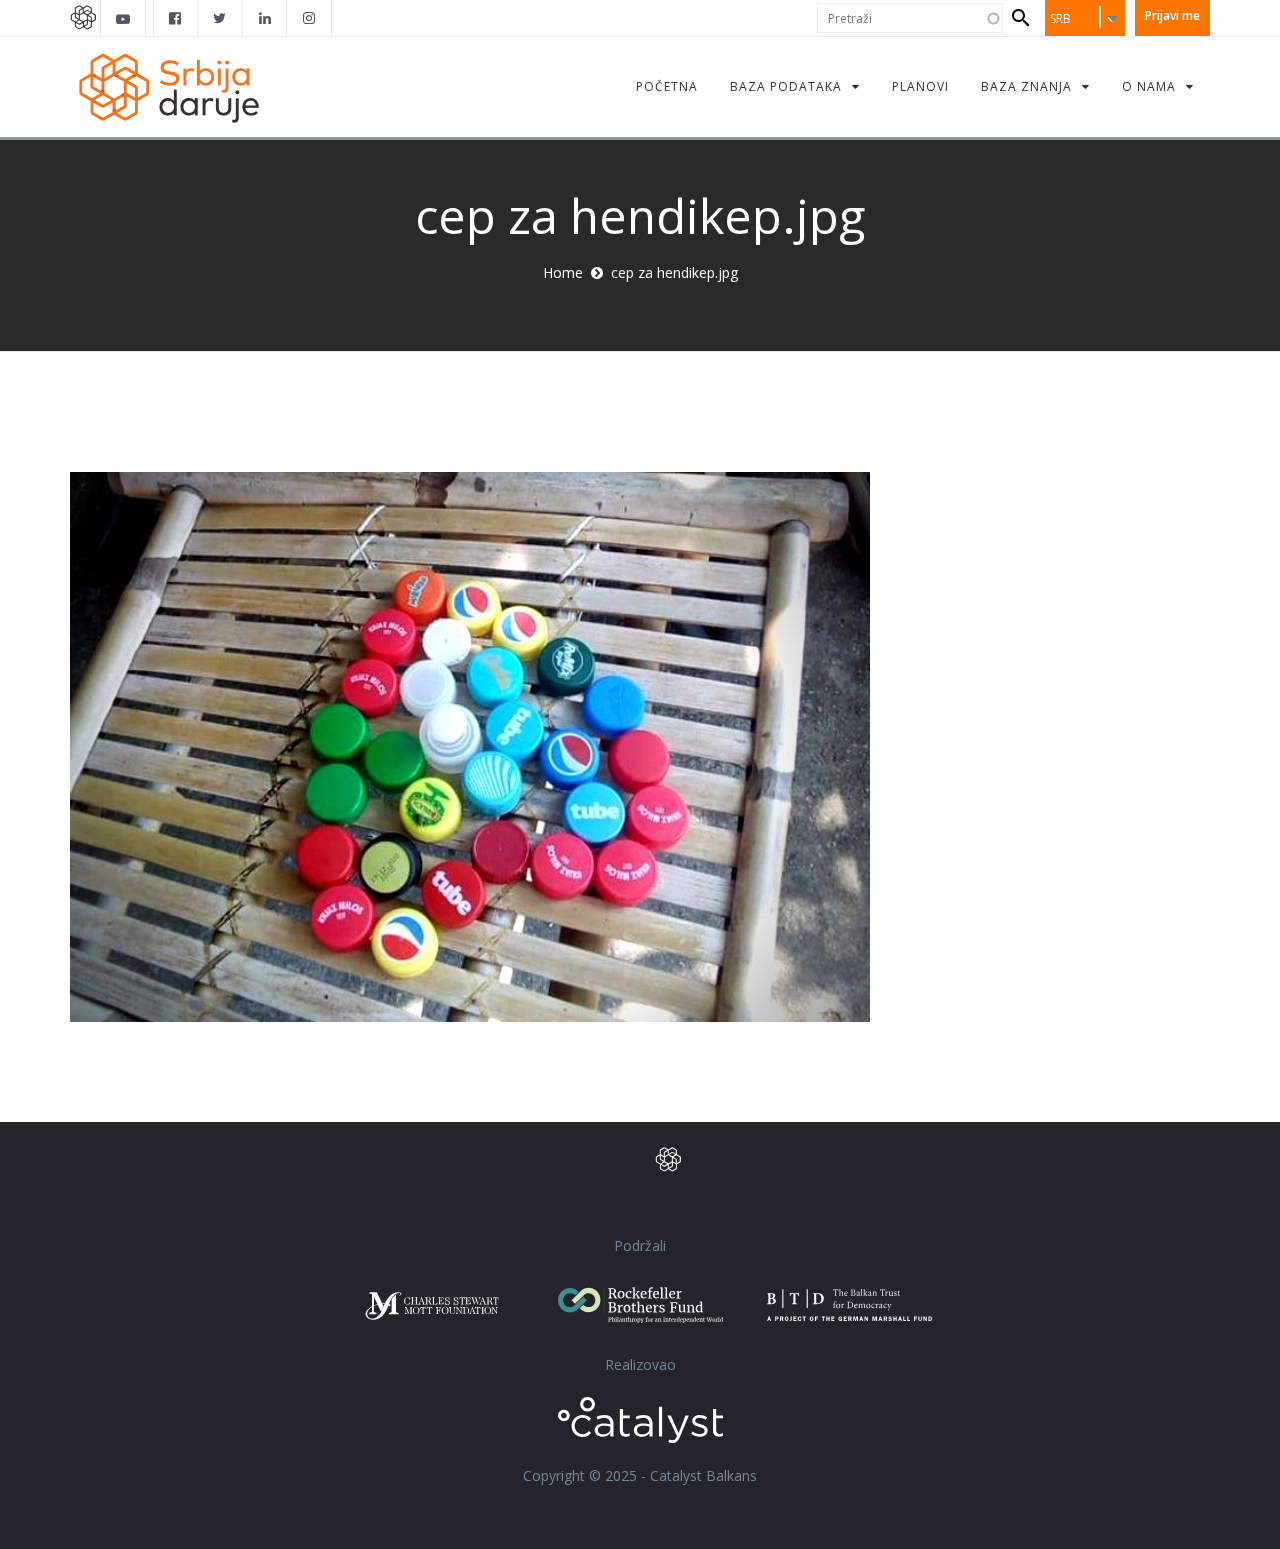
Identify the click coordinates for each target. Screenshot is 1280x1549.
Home (563, 272)
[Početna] (168, 86)
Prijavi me (1172, 15)
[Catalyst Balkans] (176, 18)
